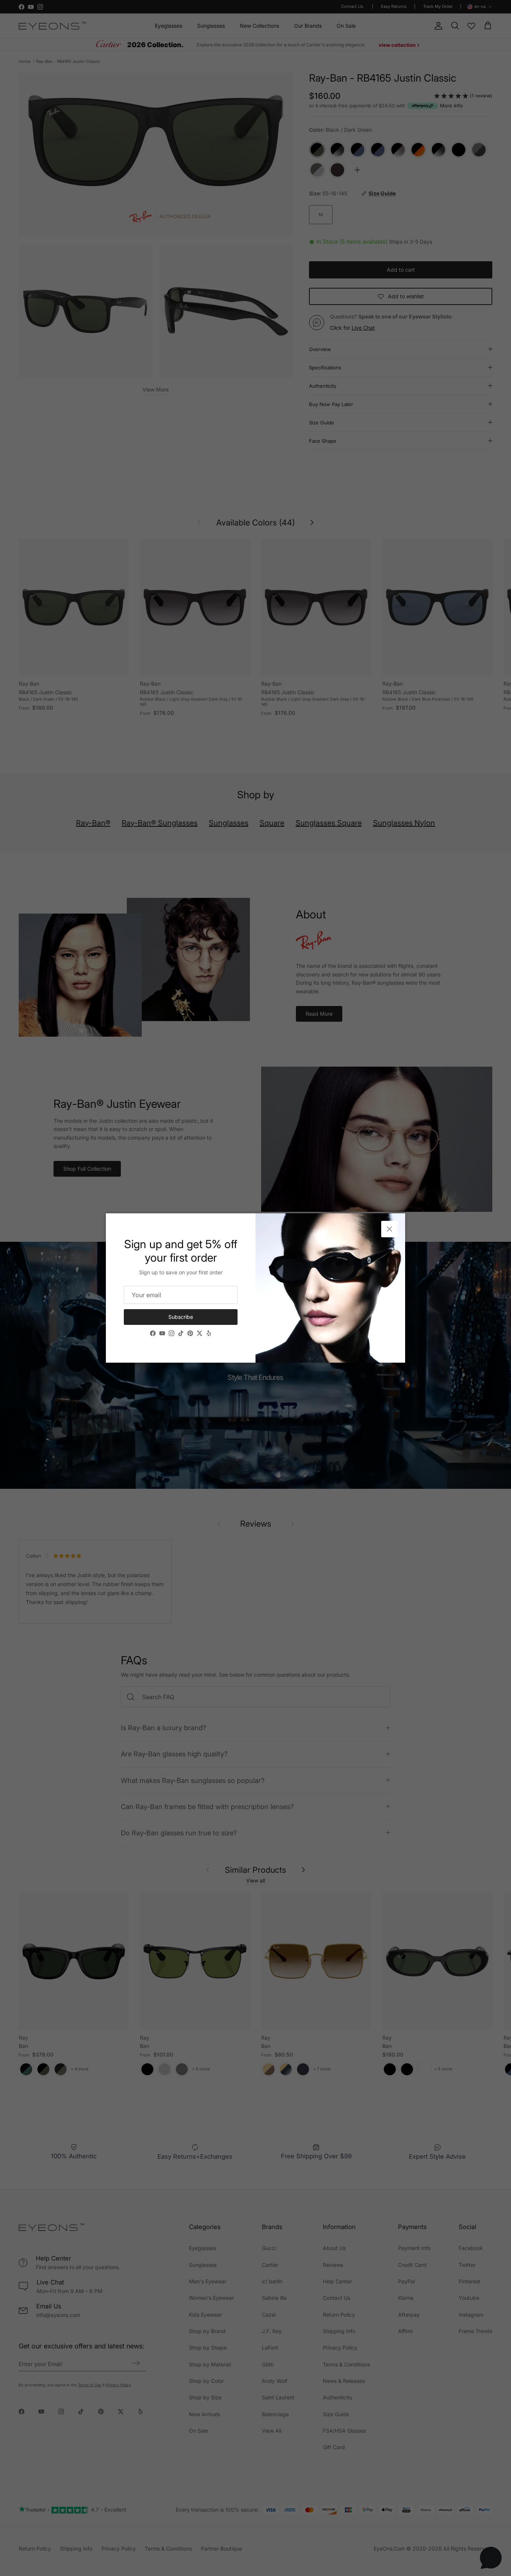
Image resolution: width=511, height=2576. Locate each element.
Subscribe (181, 1317)
